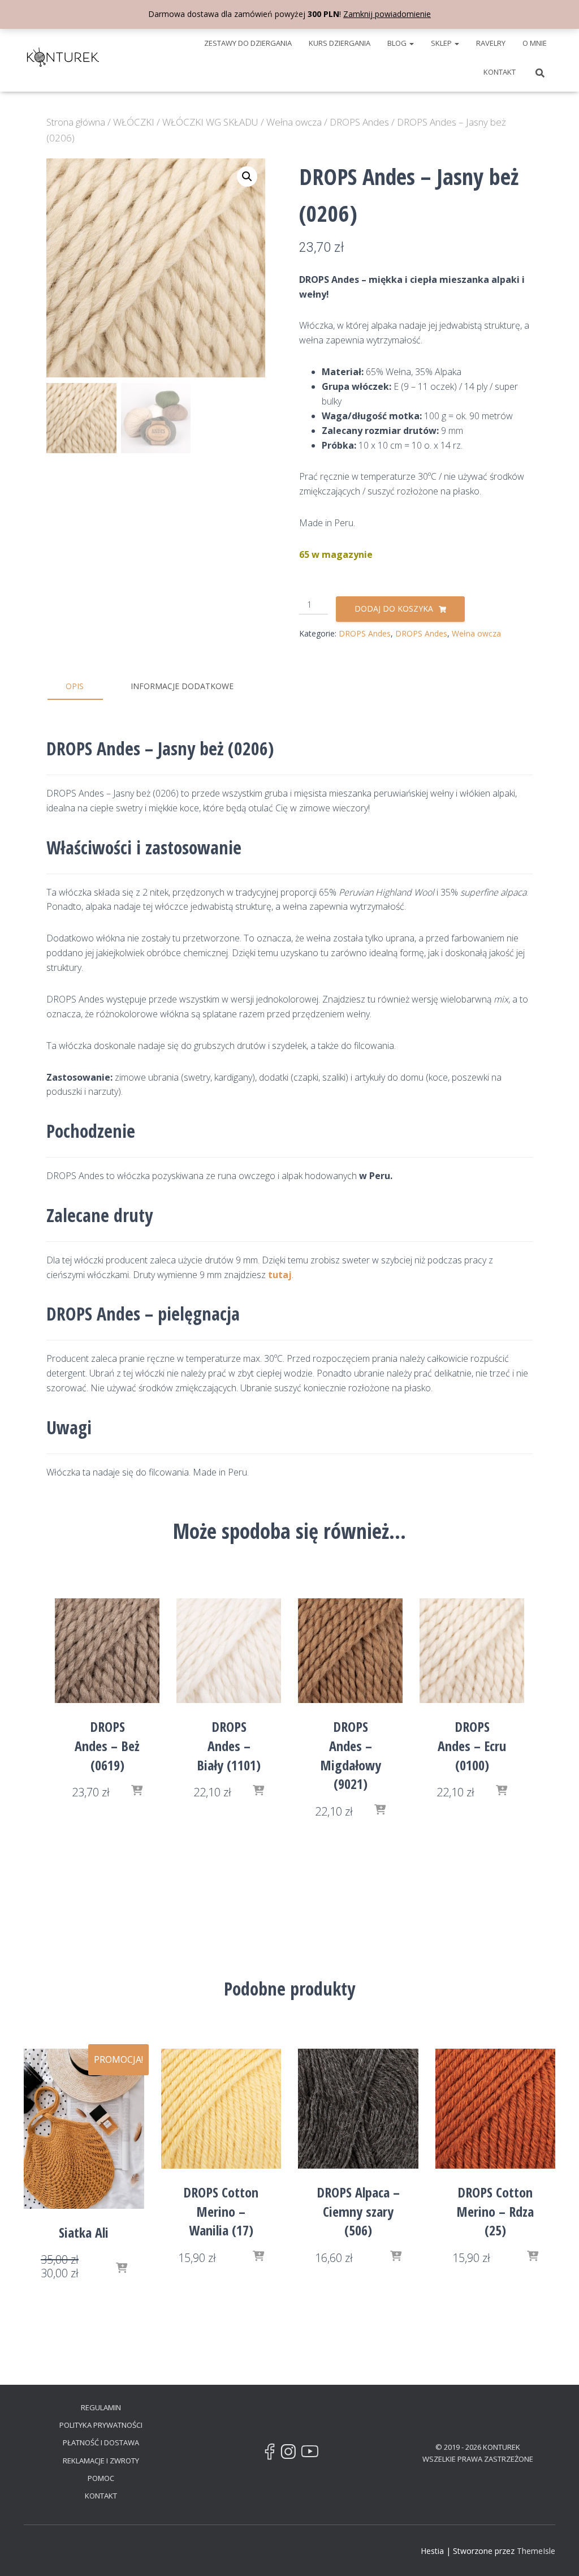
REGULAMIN (101, 2407)
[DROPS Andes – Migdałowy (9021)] (350, 1651)
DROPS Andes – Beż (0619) (107, 1745)
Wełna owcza (294, 122)
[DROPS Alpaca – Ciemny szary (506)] (358, 2109)
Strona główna (76, 122)
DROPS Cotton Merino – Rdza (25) (495, 2211)
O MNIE (535, 43)
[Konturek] (63, 57)
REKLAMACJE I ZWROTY (101, 2461)
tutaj (280, 1275)
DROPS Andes (359, 122)
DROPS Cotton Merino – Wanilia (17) (221, 2211)
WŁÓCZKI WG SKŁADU (210, 122)
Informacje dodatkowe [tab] (182, 686)
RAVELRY (491, 43)
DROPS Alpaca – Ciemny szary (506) (358, 2211)
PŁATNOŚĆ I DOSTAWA (101, 2442)
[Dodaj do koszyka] (137, 1791)
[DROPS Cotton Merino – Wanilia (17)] (221, 2109)
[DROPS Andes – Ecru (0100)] (472, 1651)
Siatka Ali (84, 2232)
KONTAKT (500, 72)
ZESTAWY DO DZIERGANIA (248, 43)
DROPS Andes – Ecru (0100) (472, 1745)
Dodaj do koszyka (394, 608)
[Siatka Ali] (84, 2129)
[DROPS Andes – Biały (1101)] (229, 1651)
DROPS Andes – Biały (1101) (229, 1745)
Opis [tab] (75, 686)
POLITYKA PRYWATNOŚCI (101, 2425)
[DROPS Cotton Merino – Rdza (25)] (496, 2109)
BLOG (398, 43)
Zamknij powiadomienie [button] (387, 14)
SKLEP (442, 43)
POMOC (101, 2478)
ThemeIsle (536, 2551)
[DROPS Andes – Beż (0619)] (107, 1651)
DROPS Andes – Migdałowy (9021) (351, 1755)
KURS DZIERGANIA (340, 43)
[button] (411, 43)
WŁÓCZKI (134, 122)
